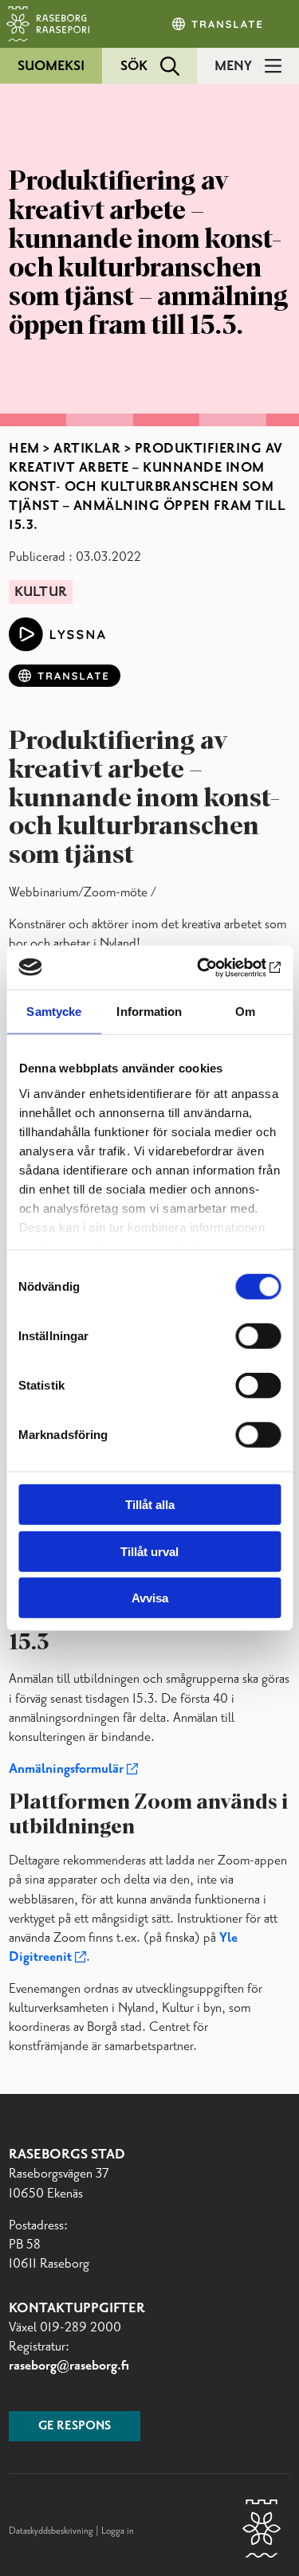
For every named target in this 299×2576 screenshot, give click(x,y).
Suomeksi (51, 66)
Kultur (41, 592)
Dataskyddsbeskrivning (52, 2531)
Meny (233, 66)
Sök (134, 66)
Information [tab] (149, 1012)
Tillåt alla (150, 1505)
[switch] (258, 1336)
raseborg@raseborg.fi (69, 2366)
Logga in (118, 2531)
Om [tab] (245, 1012)
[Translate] (218, 24)
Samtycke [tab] (54, 1012)
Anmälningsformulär (66, 1769)
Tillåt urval (149, 1551)
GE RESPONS (75, 2426)
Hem (24, 449)
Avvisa (150, 1598)
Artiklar (87, 449)
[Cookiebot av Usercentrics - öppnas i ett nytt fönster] (213, 967)
